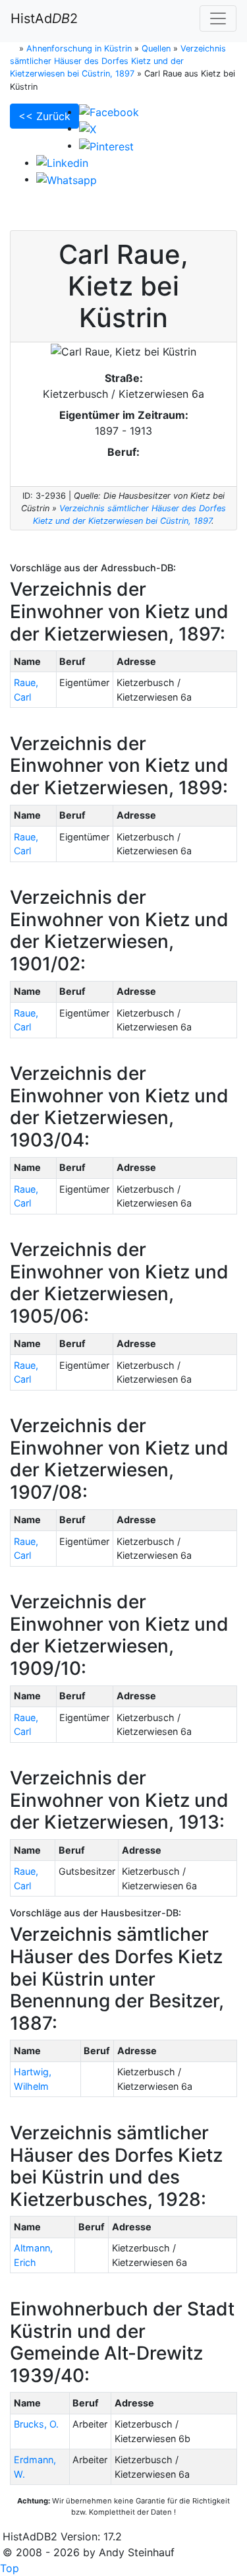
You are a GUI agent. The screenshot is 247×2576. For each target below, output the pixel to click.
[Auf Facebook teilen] (109, 111)
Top (10, 2568)
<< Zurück (44, 116)
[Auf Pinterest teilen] (106, 145)
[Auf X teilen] (88, 128)
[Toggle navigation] (218, 18)
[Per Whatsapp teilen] (67, 179)
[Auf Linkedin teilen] (62, 162)
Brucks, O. (36, 2424)
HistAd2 (44, 18)
